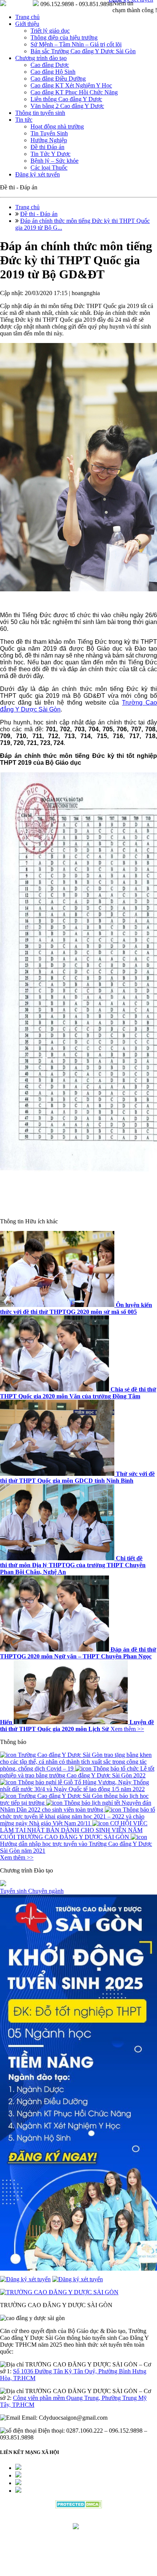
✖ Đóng (136, 1275)
